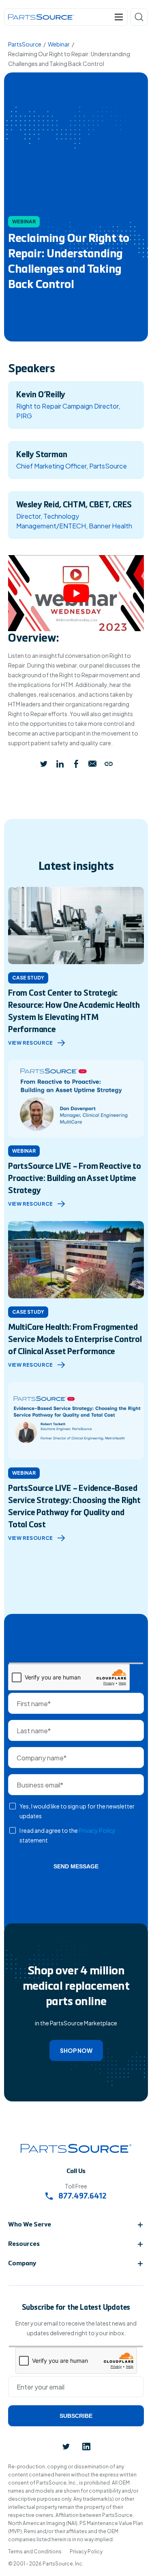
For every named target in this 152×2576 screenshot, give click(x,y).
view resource (31, 1043)
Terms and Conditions (35, 2552)
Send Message (76, 1866)
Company (22, 2264)
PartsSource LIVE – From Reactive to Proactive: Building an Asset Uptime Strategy (75, 1179)
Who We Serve (30, 2225)
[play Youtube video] (76, 593)
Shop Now (76, 2050)
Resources (24, 2244)
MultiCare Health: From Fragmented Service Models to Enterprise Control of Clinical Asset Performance (75, 1340)
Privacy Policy (97, 1830)
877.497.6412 (82, 2197)
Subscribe (76, 2416)
